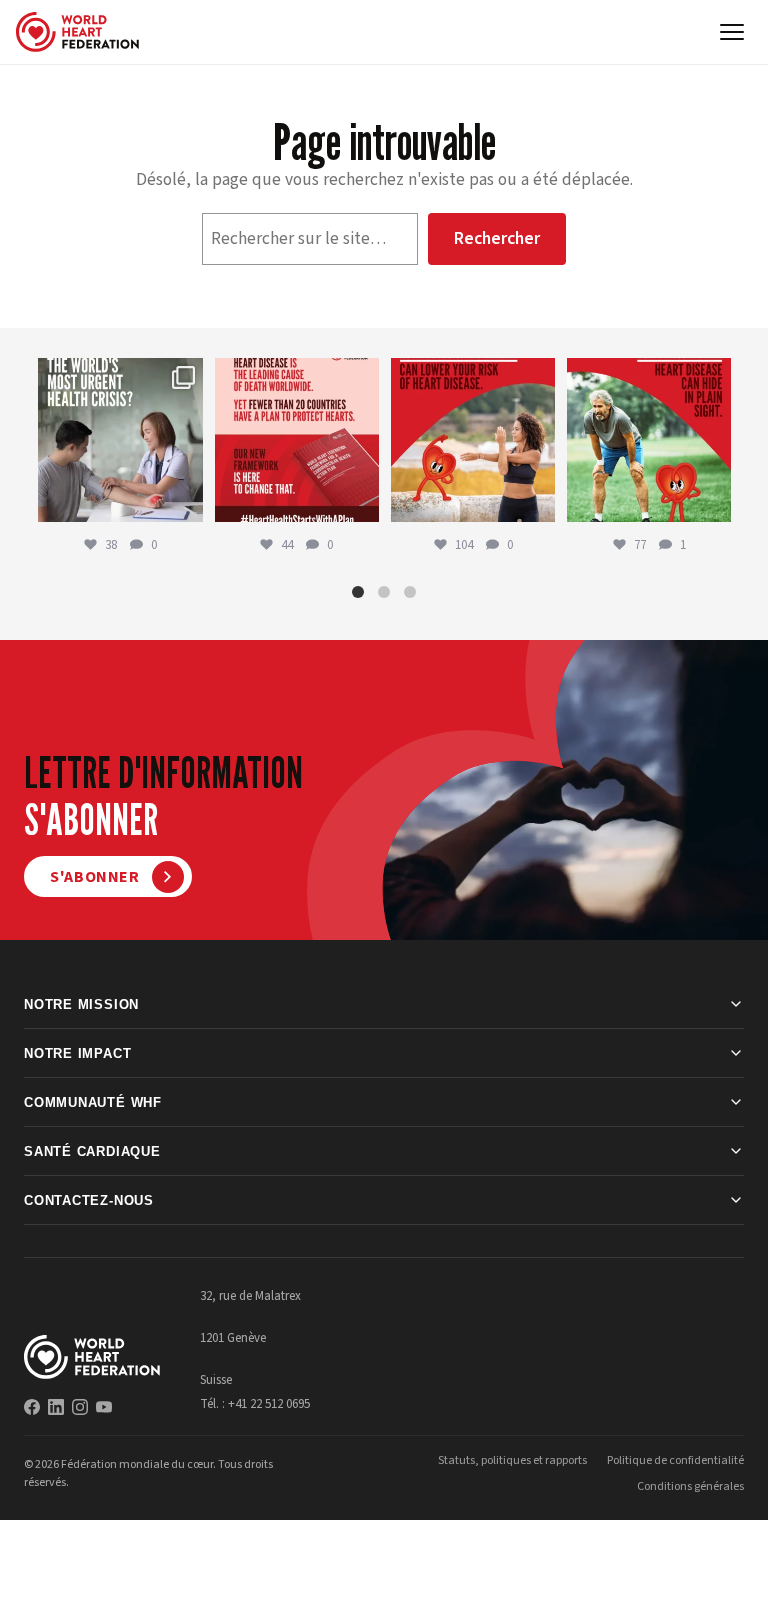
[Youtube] (104, 1407)
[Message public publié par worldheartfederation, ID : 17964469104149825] (120, 440)
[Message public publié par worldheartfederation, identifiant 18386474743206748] (297, 440)
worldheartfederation (119, 374)
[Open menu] (732, 32)
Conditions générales (690, 1486)
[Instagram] (80, 1407)
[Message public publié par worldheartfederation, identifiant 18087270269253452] (649, 440)
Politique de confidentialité (675, 1460)
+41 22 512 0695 (269, 1404)
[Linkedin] (56, 1407)
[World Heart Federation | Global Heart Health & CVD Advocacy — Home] (77, 32)
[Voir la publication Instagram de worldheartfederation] (185, 503)
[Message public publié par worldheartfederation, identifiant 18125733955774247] (473, 440)
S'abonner (95, 877)
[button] (358, 592)
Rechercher (497, 238)
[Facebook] (32, 1407)
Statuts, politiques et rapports (512, 1460)
